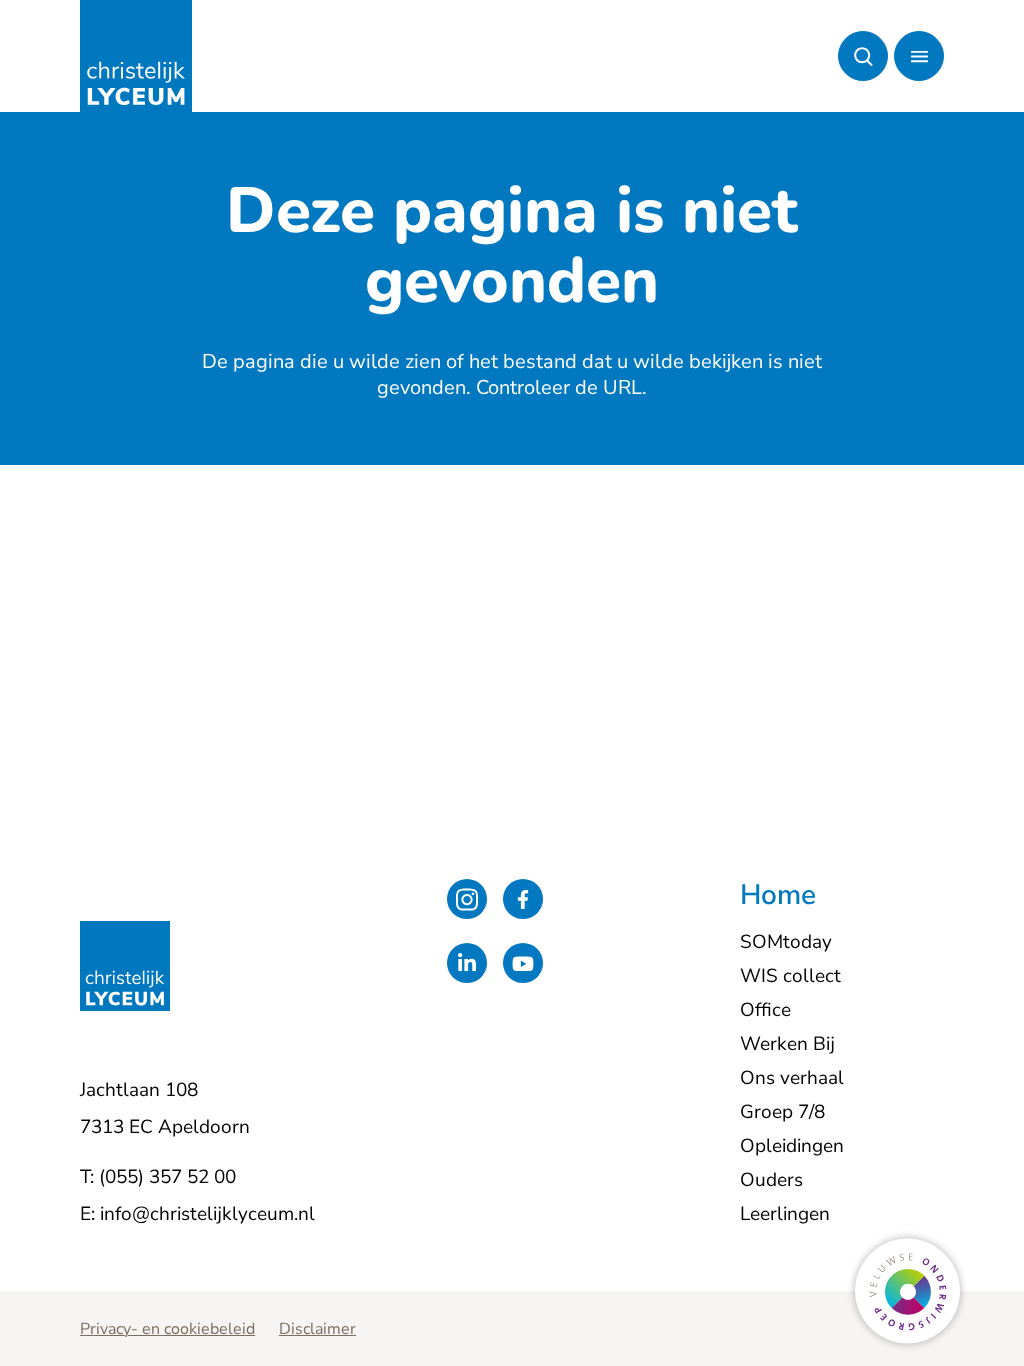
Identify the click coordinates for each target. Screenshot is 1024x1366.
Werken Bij (787, 1044)
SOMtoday (786, 942)
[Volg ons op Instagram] (467, 899)
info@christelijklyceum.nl (207, 1214)
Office (765, 1010)
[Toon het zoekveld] (863, 56)
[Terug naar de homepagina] (136, 56)
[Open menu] (919, 56)
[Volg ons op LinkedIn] (467, 963)
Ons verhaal (792, 1078)
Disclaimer (317, 1329)
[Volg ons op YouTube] (523, 963)
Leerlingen (785, 1214)
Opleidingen (792, 1146)
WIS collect (790, 976)
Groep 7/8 (782, 1112)
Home (778, 896)
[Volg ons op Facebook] (523, 899)
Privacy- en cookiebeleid (167, 1329)
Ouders (771, 1180)
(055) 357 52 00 (167, 1177)
